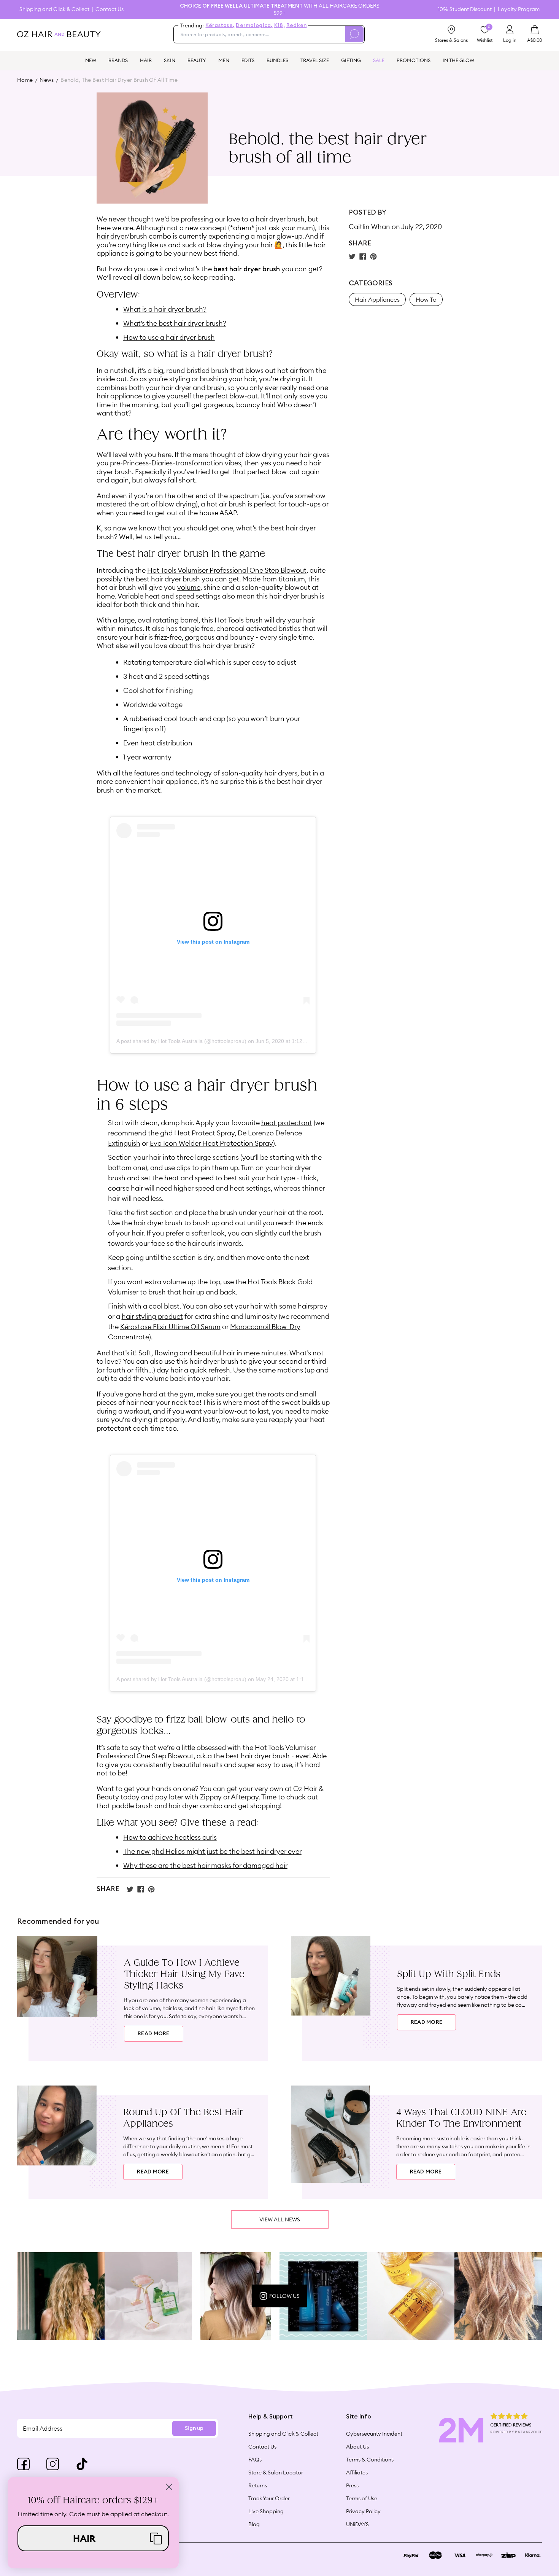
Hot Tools (229, 620)
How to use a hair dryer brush (169, 337)
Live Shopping (266, 2511)
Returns (258, 2485)
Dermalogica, (254, 25)
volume (189, 587)
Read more (154, 2034)
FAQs (255, 2460)
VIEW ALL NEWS (280, 2219)
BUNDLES (277, 60)
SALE (379, 60)
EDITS (248, 60)
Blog (254, 2524)
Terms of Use (362, 2498)
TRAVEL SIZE (315, 60)
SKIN (170, 60)
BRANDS (118, 60)
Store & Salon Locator (276, 2473)
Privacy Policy (363, 2511)
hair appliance (119, 396)
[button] (93, 2538)
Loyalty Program (519, 9)
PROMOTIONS (414, 60)
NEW (91, 60)
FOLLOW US (284, 2296)
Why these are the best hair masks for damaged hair (205, 1865)
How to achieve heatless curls (170, 1837)
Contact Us (110, 9)
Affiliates (357, 2473)
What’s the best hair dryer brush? (175, 323)
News (47, 80)
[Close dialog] (169, 2487)
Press (352, 2485)
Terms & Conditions (370, 2460)
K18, (279, 25)
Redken (297, 25)
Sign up (194, 2428)
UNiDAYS (357, 2524)
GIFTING (351, 60)
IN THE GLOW (458, 60)
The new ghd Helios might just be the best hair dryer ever (212, 1851)
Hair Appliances (377, 299)
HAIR (146, 60)
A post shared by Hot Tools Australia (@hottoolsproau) (181, 1041)
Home (25, 80)
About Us (357, 2447)
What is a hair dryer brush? (165, 309)
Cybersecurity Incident (374, 2434)
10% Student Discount (465, 9)
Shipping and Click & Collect (54, 9)
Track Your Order (269, 2498)
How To (426, 299)
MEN (224, 60)
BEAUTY (197, 60)
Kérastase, (220, 25)
